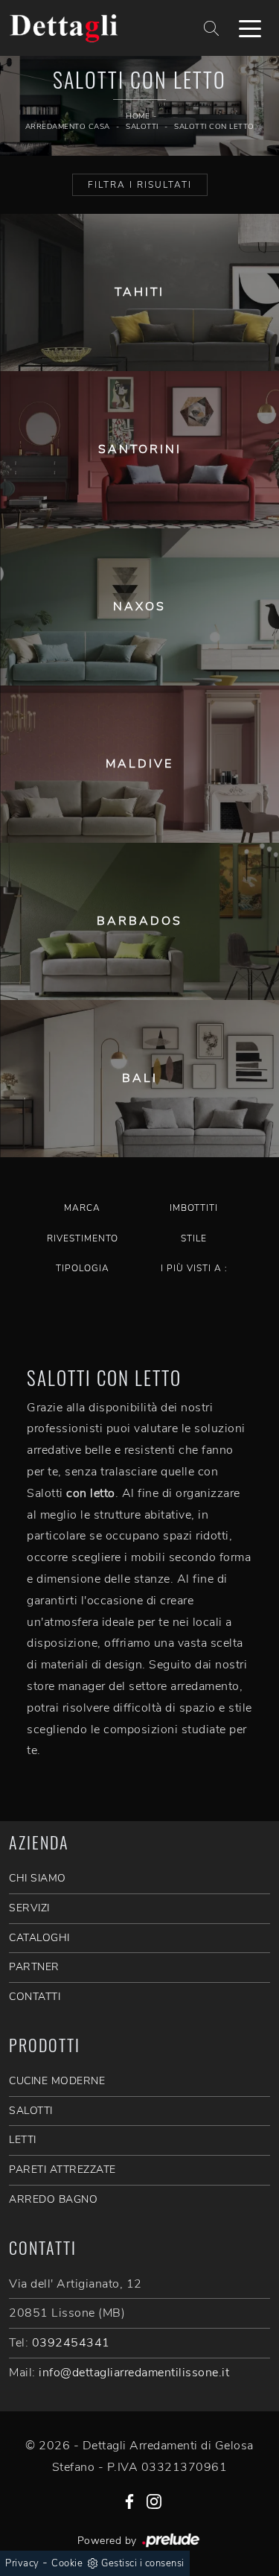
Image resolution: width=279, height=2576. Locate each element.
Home (138, 116)
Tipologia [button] (83, 1268)
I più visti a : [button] (194, 1268)
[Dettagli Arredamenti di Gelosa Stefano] (94, 28)
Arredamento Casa (68, 127)
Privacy (22, 2563)
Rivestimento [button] (83, 1238)
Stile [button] (194, 1238)
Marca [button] (82, 1208)
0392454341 (71, 2343)
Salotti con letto (214, 127)
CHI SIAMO (38, 1878)
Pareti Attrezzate (62, 2170)
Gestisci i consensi (143, 2563)
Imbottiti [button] (194, 1208)
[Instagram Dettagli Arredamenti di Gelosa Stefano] (154, 2500)
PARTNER (34, 1967)
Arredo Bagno (53, 2199)
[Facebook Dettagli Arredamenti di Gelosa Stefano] (129, 2500)
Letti (23, 2140)
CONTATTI (35, 1997)
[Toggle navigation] (250, 28)
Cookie (67, 2563)
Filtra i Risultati (140, 185)
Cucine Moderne (57, 2081)
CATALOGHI (39, 1938)
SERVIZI (29, 1908)
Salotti (142, 127)
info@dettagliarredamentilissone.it (134, 2373)
